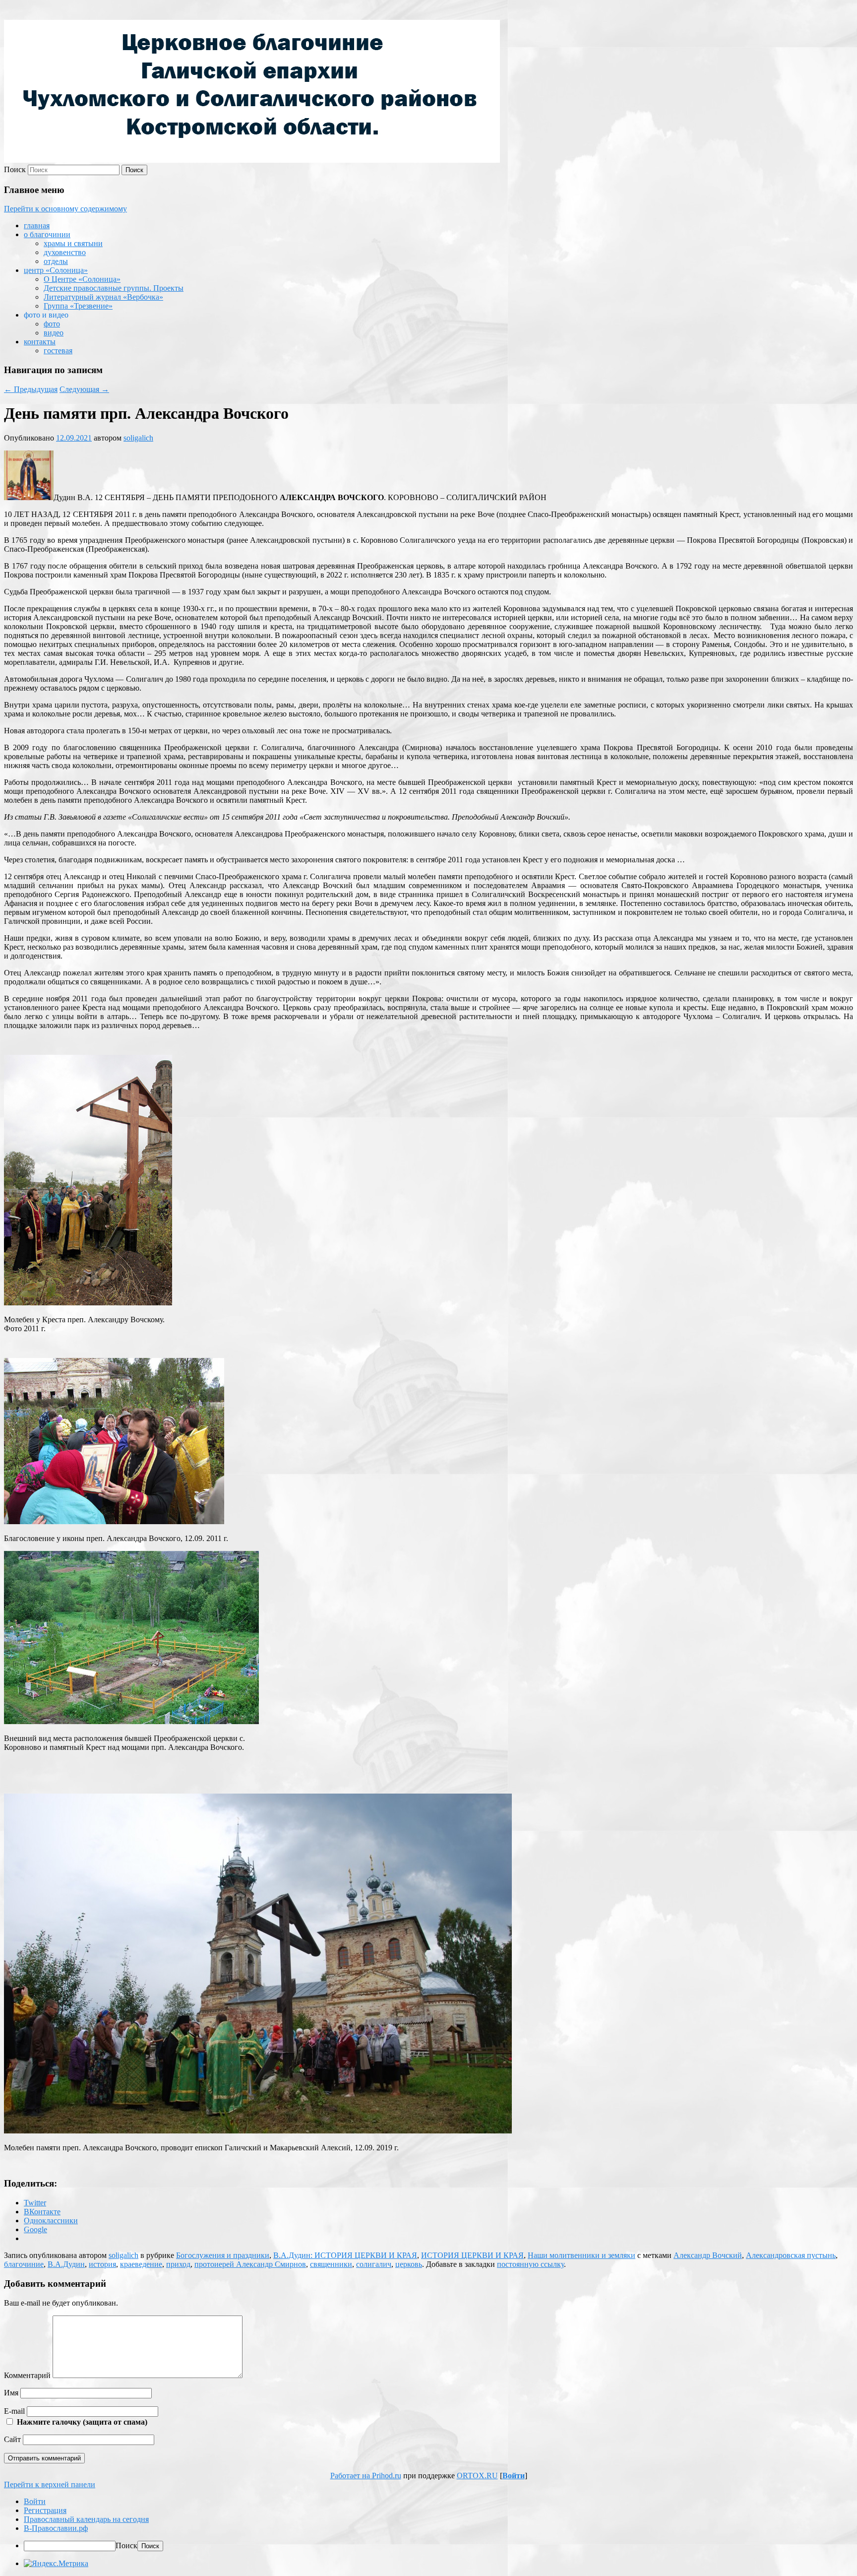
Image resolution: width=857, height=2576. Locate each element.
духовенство (65, 252)
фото (52, 324)
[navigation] (428, 2524)
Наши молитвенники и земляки (582, 2255)
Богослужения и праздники (223, 2255)
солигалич (374, 2264)
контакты (40, 342)
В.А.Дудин (66, 2264)
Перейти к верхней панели (50, 2484)
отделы (56, 261)
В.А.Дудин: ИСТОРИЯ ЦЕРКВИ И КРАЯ (345, 2255)
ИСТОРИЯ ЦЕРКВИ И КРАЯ (472, 2255)
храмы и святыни (73, 243)
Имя (11, 2393)
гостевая (58, 351)
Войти (514, 2476)
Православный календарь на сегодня (86, 2519)
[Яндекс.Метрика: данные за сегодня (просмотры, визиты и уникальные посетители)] (56, 2564)
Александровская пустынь (791, 2255)
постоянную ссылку (530, 2264)
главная (37, 225)
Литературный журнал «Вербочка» (103, 297)
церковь (409, 2264)
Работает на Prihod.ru (366, 2476)
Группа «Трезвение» (78, 306)
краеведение (141, 2264)
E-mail (14, 2411)
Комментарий (27, 2375)
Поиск (15, 169)
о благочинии (47, 234)
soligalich (138, 438)
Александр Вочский (708, 2255)
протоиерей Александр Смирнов (250, 2264)
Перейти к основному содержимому (65, 209)
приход (178, 2264)
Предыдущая (31, 389)
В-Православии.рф (56, 2528)
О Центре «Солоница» (82, 279)
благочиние (24, 2264)
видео (54, 333)
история (102, 2264)
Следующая (84, 389)
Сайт (12, 2439)
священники (331, 2264)
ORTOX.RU (477, 2476)
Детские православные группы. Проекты (114, 288)
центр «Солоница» (56, 270)
